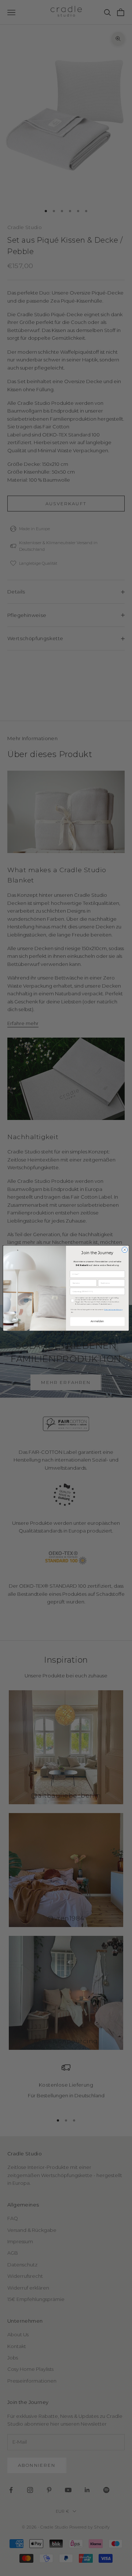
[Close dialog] (124, 1250)
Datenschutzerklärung (113, 1309)
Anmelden (97, 1321)
